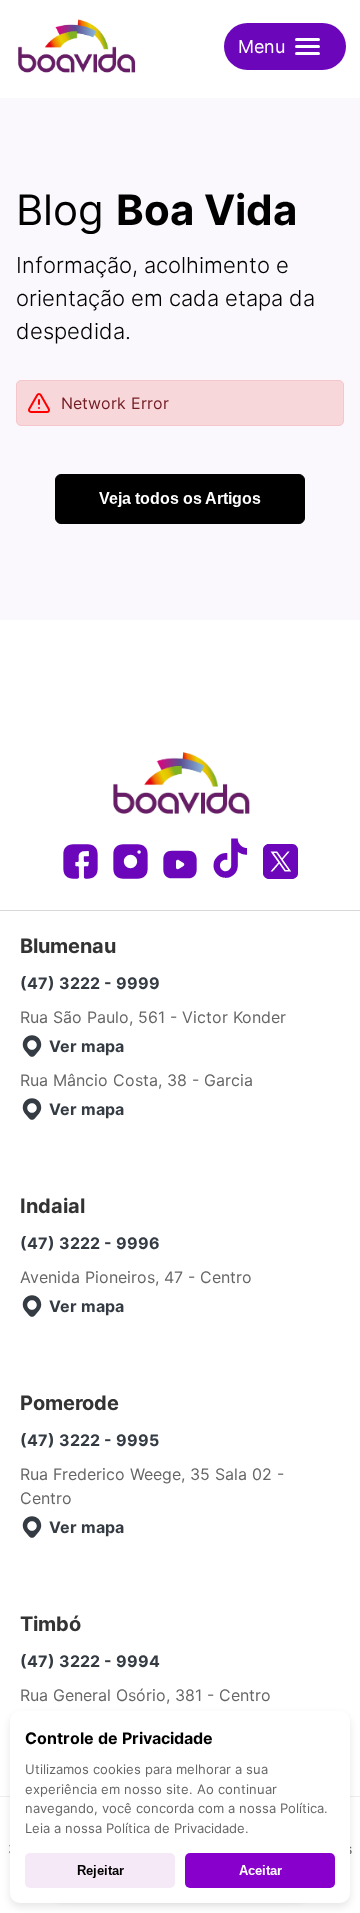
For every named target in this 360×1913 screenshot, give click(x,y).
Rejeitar (100, 1870)
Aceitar (260, 1870)
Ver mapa (86, 1046)
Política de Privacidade (175, 1828)
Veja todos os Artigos (180, 498)
